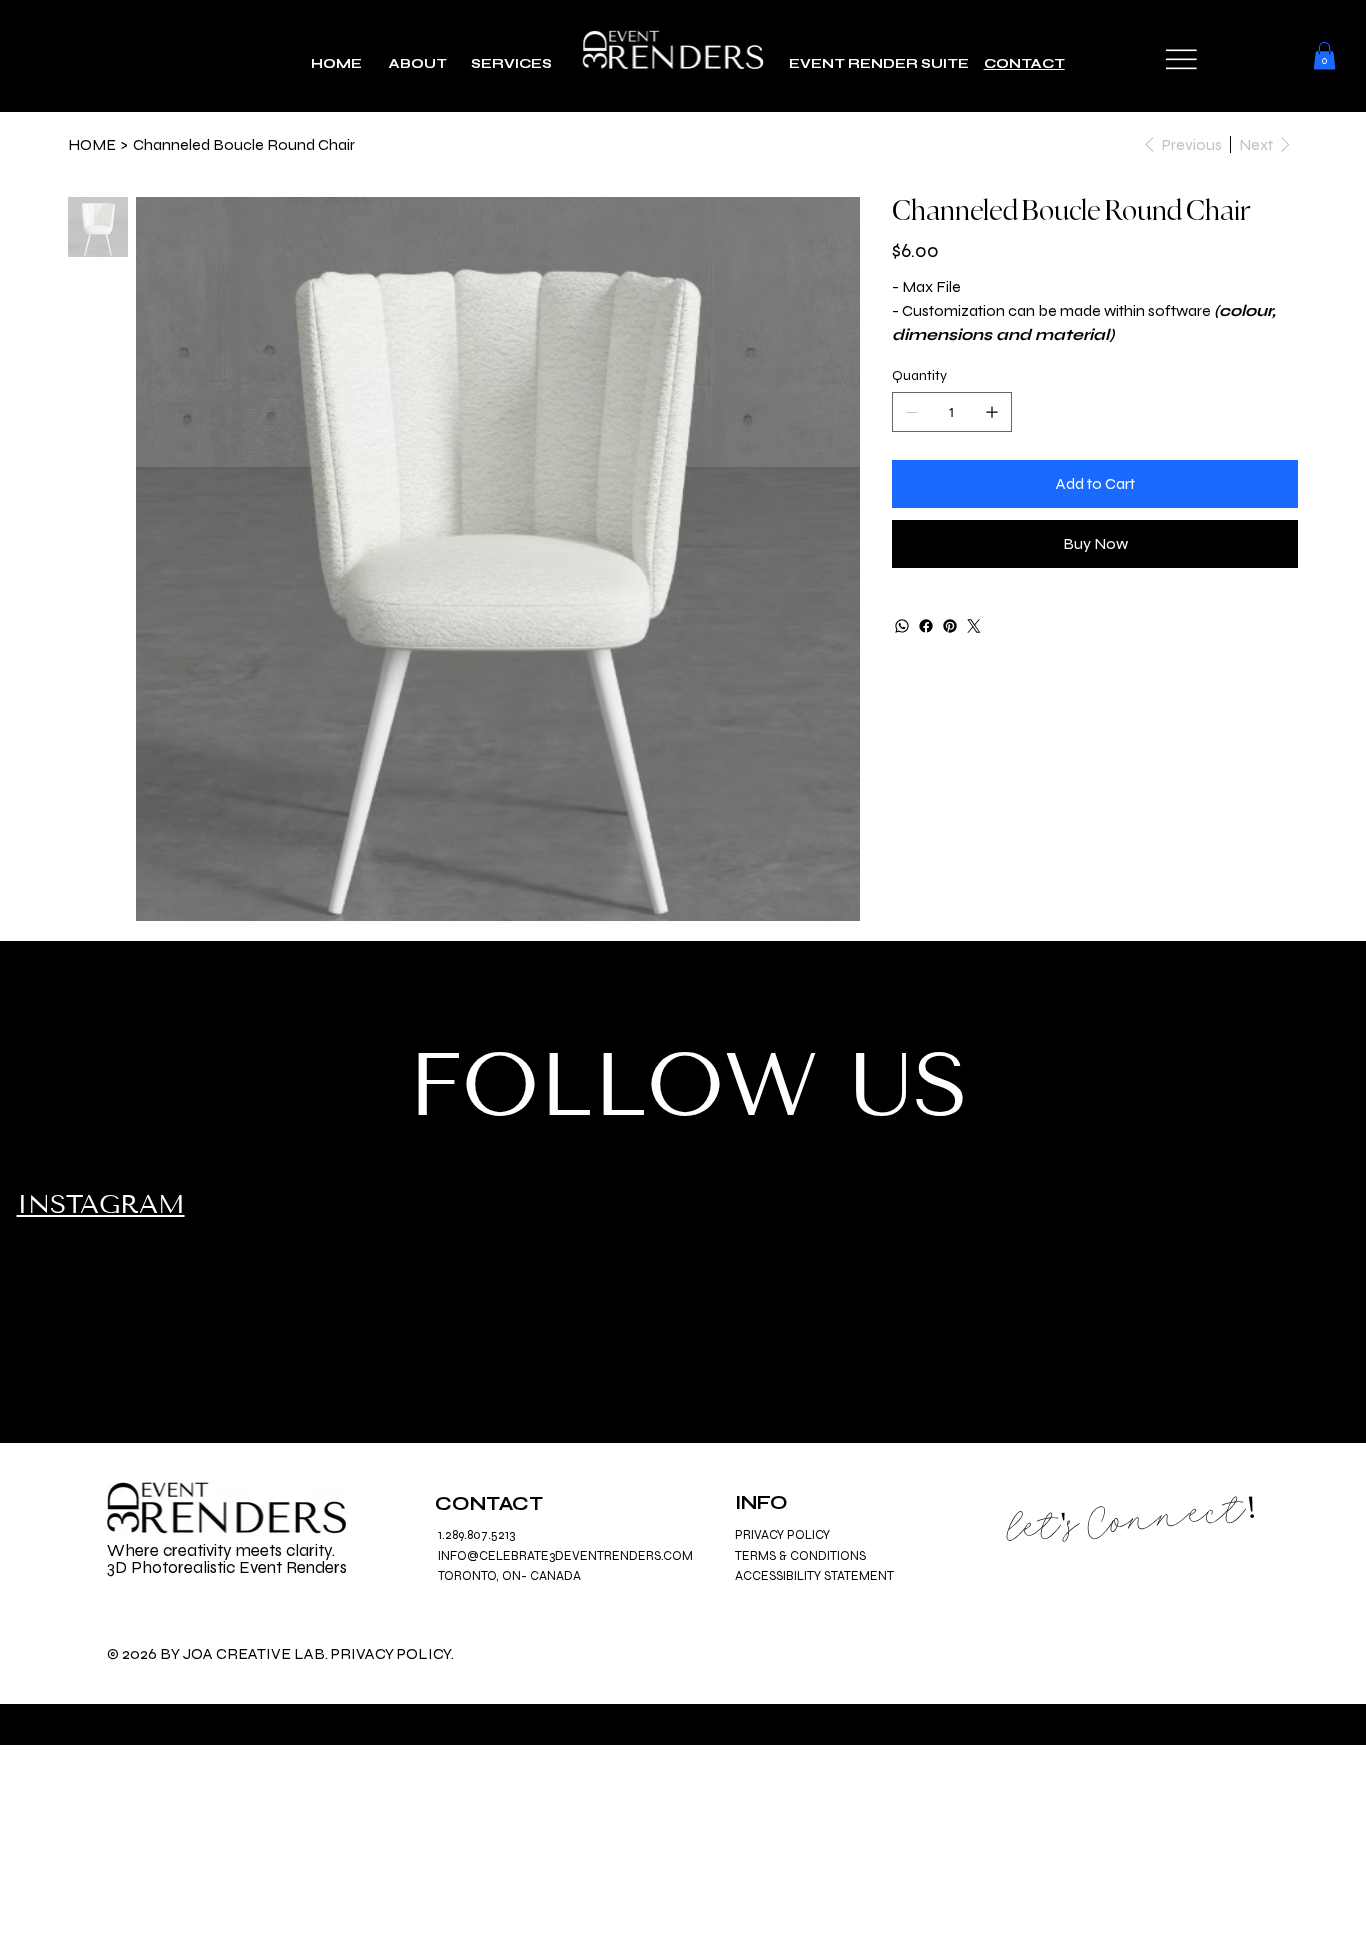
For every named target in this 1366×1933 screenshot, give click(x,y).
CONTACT (1024, 63)
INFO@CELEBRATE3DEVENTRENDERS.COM (565, 1556)
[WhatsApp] (902, 626)
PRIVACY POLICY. (392, 1653)
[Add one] (992, 412)
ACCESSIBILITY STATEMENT (814, 1576)
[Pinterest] (950, 626)
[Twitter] (974, 626)
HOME (336, 63)
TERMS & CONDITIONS (800, 1556)
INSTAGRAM (101, 1204)
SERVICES (513, 63)
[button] (1181, 59)
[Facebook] (926, 626)
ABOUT (416, 63)
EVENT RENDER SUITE (886, 63)
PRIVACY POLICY (782, 1535)
